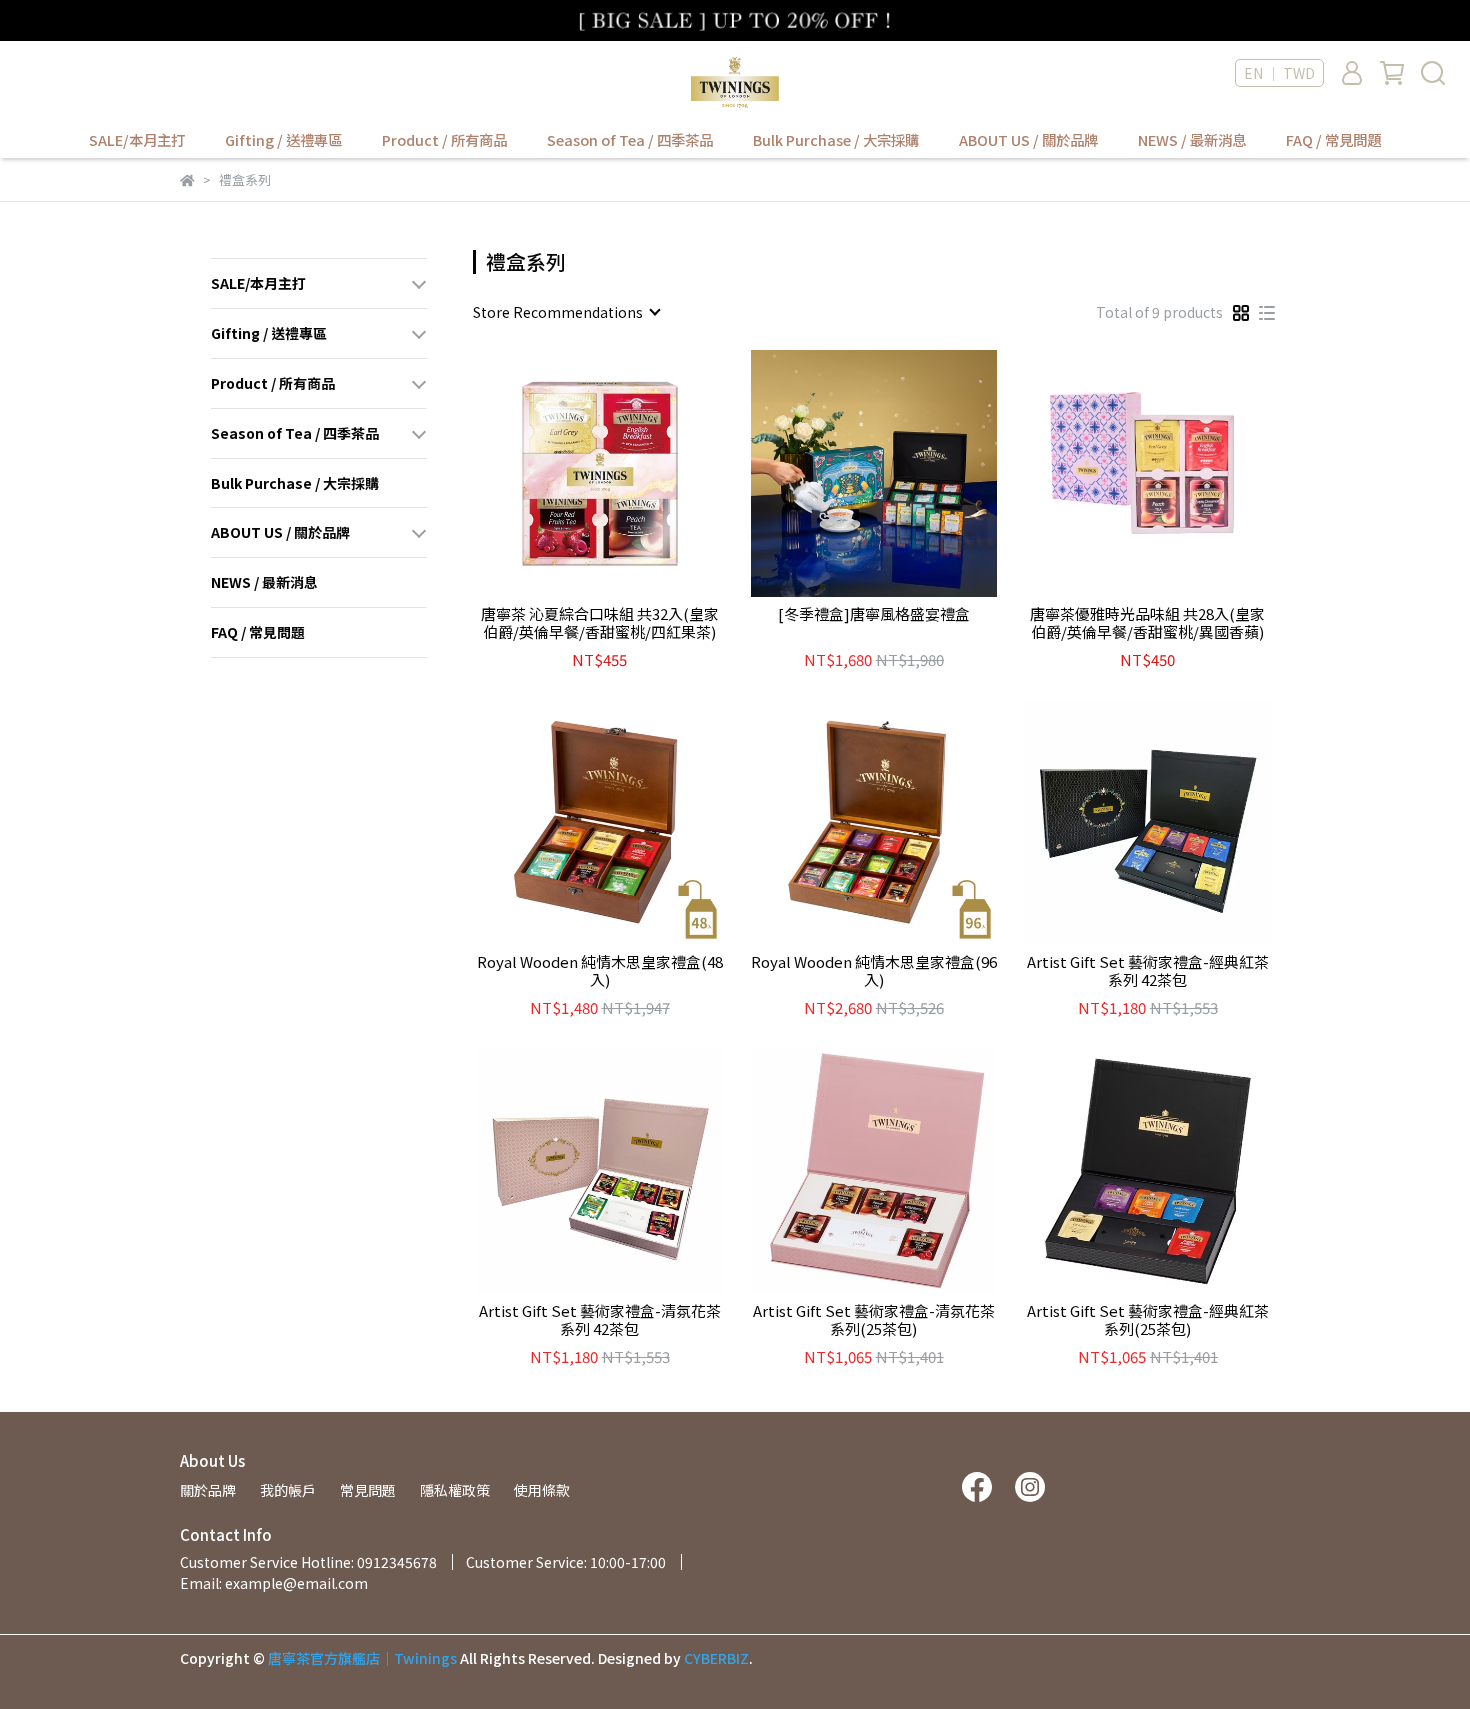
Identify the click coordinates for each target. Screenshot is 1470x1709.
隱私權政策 (455, 1490)
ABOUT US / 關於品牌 (1028, 140)
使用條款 (542, 1490)
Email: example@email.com (274, 1583)
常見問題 (368, 1490)
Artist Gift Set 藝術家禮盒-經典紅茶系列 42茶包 (1148, 971)
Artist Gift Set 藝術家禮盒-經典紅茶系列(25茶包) (1148, 1320)
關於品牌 (208, 1490)
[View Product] (571, 473)
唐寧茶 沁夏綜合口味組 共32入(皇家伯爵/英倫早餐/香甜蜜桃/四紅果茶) (600, 623)
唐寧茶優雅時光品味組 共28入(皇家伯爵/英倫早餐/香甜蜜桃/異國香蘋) (1147, 623)
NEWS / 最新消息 (1192, 140)
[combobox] (566, 312)
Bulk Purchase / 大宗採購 (836, 140)
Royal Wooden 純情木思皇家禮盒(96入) (874, 971)
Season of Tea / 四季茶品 (630, 140)
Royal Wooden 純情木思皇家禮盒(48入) (600, 971)
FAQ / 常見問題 (1333, 140)
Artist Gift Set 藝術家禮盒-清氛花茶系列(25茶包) (874, 1320)
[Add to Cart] (628, 473)
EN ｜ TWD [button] (1279, 73)
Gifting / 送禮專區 (283, 140)
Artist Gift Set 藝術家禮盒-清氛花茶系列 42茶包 (600, 1320)
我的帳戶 (288, 1490)
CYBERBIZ (716, 1658)
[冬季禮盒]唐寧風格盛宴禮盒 (874, 614)
